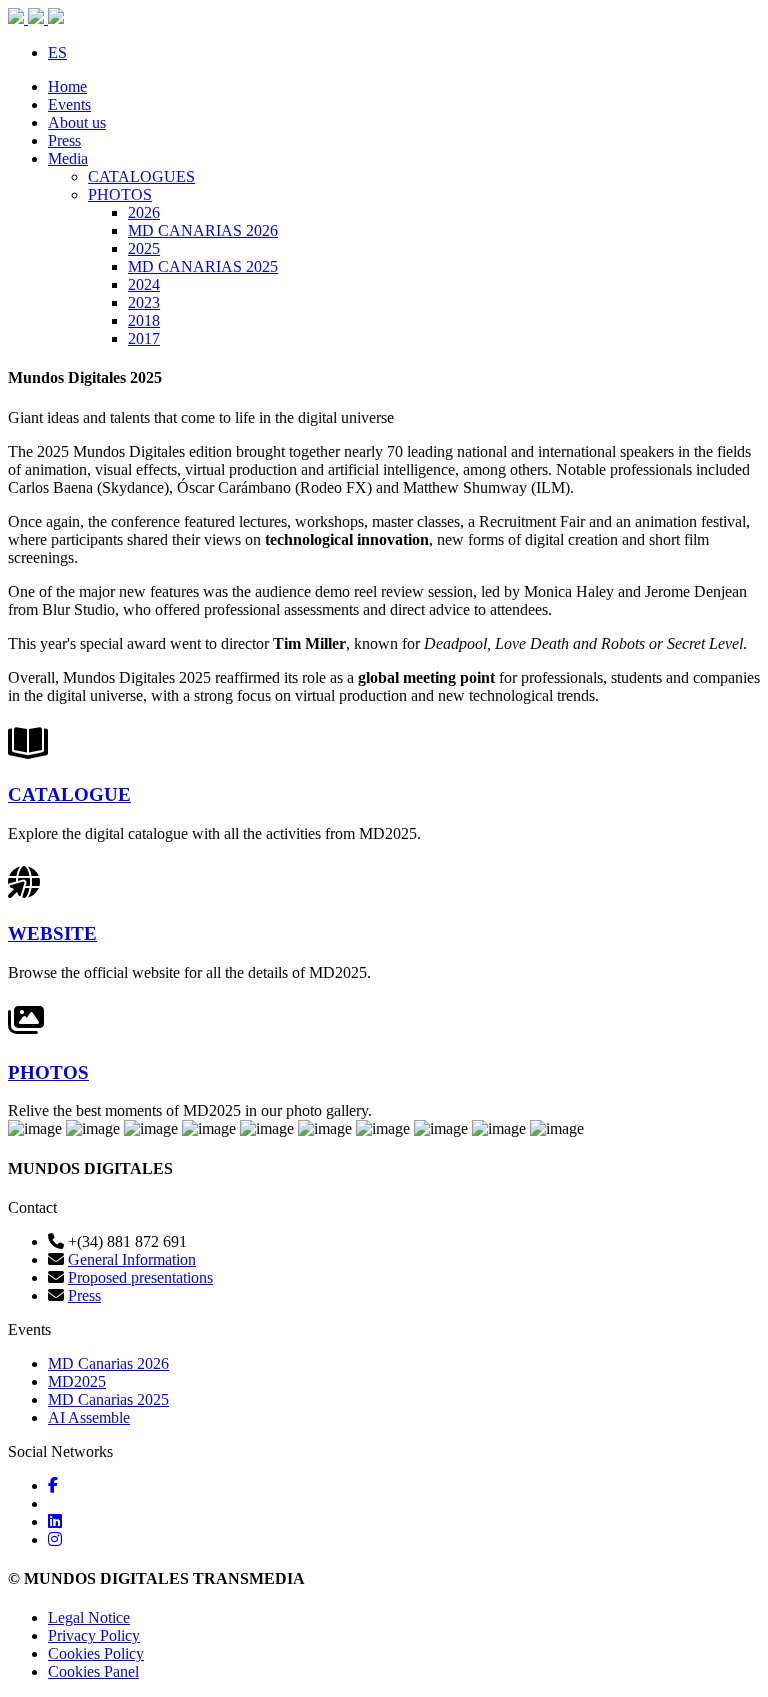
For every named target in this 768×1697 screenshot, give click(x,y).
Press (64, 140)
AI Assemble (89, 1417)
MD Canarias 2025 (108, 1399)
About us (77, 122)
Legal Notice (89, 1617)
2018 (144, 320)
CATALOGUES (141, 176)
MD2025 (77, 1381)
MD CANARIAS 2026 (203, 230)
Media (68, 158)
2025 (144, 248)
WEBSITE (52, 933)
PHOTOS (120, 194)
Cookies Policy (96, 1653)
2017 (144, 338)
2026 (144, 212)
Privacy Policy (94, 1635)
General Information (132, 1259)
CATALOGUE (69, 794)
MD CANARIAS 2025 (203, 266)
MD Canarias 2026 (108, 1363)
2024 (144, 284)
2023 (144, 302)
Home (67, 86)
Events (69, 104)
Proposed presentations (140, 1277)
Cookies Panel (93, 1671)
